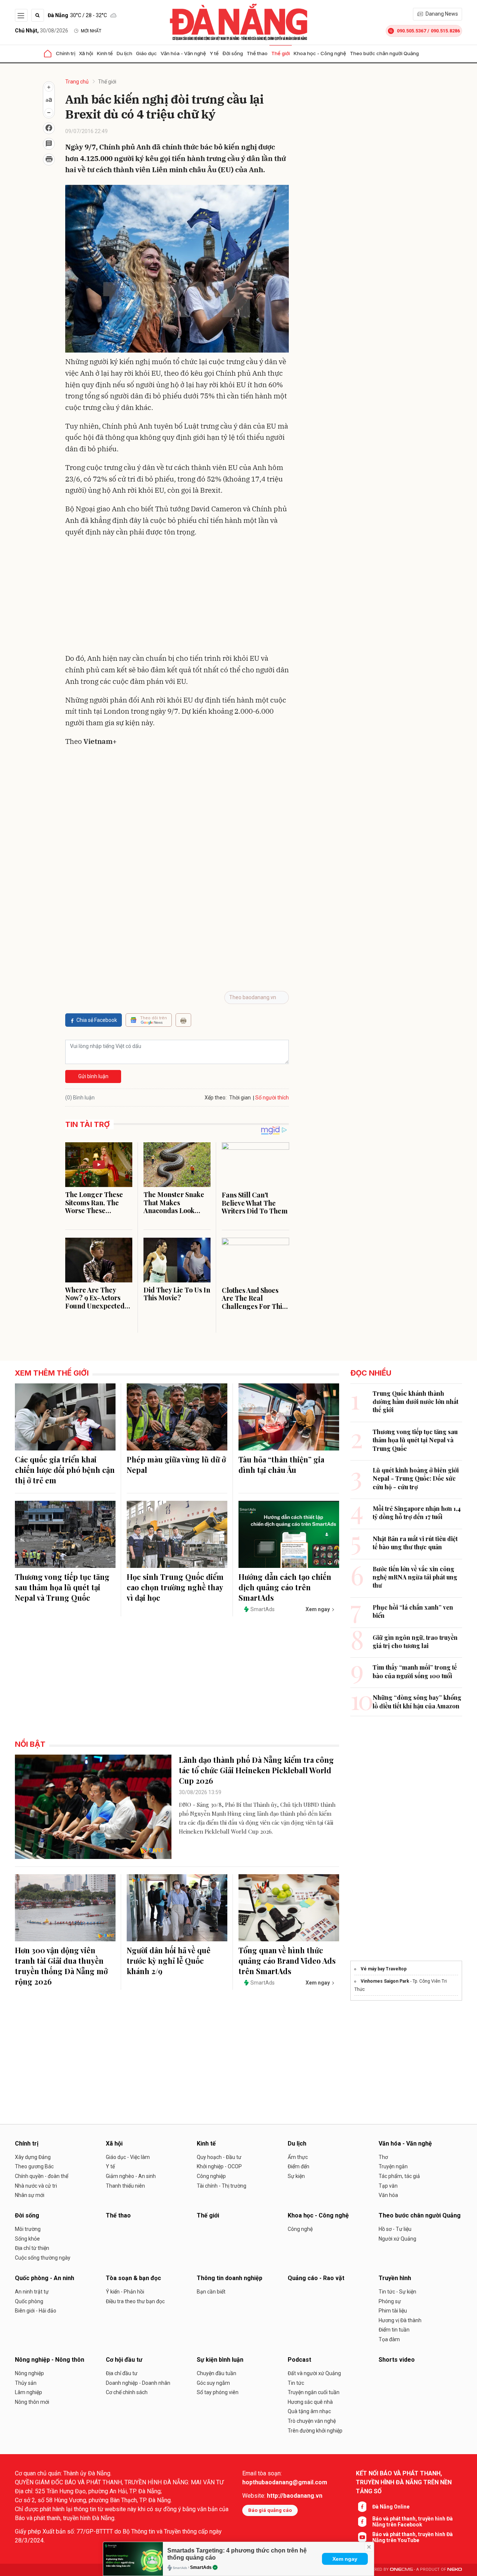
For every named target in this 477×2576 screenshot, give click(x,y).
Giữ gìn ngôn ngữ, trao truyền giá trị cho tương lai (415, 1641)
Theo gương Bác (34, 2166)
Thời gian (240, 1098)
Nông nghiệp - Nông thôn (50, 2360)
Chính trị (66, 53)
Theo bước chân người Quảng (384, 53)
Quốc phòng (29, 2301)
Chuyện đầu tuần (217, 2373)
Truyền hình (395, 2278)
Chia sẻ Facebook (97, 1020)
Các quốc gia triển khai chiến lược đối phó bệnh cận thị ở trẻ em (65, 1470)
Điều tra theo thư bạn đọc (135, 2301)
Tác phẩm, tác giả (399, 2176)
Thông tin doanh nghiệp (230, 2278)
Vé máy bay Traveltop (384, 1969)
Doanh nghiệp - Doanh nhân (138, 2383)
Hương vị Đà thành (400, 2320)
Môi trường (28, 2229)
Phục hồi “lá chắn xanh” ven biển (413, 1611)
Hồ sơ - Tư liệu (395, 2229)
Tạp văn (388, 2186)
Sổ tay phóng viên (218, 2392)
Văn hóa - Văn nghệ (183, 53)
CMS (401, 2569)
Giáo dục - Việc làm (128, 2157)
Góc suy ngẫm (213, 2383)
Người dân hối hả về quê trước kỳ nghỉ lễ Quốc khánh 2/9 (169, 1961)
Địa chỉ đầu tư (122, 2373)
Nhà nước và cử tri (36, 2186)
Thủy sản (26, 2383)
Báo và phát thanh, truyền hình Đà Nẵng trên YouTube (413, 2537)
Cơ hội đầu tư (124, 2360)
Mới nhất (91, 31)
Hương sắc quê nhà (310, 2402)
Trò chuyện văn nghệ (312, 2421)
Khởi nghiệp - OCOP (219, 2166)
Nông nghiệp (29, 2373)
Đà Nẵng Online (391, 2507)
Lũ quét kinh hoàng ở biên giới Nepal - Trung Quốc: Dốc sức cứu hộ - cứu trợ (416, 1478)
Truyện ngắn (393, 2166)
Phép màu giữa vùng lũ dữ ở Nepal (176, 1464)
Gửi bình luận (93, 1076)
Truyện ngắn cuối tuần (314, 2392)
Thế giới (281, 53)
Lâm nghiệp (29, 2392)
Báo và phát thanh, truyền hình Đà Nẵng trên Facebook (413, 2522)
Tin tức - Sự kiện (397, 2292)
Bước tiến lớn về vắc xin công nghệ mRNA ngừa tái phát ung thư (415, 1577)
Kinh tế (105, 53)
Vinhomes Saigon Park (385, 1981)
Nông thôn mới (32, 2402)
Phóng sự (390, 2301)
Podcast (299, 2360)
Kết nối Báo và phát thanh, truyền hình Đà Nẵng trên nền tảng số (404, 2482)
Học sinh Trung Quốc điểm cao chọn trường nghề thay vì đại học (175, 1587)
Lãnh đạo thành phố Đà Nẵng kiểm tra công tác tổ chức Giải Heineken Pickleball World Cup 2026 (256, 1770)
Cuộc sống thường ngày (43, 2258)
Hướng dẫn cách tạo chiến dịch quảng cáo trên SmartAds (285, 1587)
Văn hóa (388, 2195)
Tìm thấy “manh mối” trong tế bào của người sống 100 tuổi (415, 1671)
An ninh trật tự (32, 2292)
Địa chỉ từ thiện (32, 2248)
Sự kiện (296, 2176)
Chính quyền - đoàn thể (42, 2176)
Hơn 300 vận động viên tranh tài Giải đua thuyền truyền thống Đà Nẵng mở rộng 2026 (61, 1966)
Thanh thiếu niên (125, 2186)
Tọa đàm (389, 2339)
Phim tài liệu (393, 2311)
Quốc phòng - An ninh (45, 2278)
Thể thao (257, 53)
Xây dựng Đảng (33, 2157)
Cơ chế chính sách (127, 2392)
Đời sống (233, 53)
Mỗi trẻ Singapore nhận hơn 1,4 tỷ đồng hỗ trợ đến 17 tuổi (417, 1513)
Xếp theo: (216, 1098)
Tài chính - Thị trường (222, 2186)
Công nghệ (300, 2229)
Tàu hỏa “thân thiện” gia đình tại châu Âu (281, 1464)
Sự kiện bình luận (220, 2360)
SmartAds (201, 2567)
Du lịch (124, 53)
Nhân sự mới (30, 2195)
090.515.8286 (445, 31)
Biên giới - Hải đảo (36, 2311)
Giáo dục (146, 53)
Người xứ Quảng (397, 2239)
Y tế (214, 53)
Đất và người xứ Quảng (314, 2373)
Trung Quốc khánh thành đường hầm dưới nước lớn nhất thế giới (416, 1402)
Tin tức (296, 2383)
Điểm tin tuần (394, 2330)
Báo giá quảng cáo (270, 2510)
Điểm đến (298, 2166)
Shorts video (397, 2360)
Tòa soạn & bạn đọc (133, 2278)
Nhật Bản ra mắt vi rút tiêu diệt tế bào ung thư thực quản (415, 1543)
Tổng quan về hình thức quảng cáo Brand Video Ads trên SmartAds (287, 1961)
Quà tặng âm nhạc (309, 2411)
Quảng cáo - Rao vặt (316, 2278)
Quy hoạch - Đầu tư (219, 2157)
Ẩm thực (298, 2157)
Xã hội (86, 53)
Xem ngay (345, 2559)
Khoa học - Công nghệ (320, 53)
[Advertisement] (177, 597)
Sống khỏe (27, 2239)
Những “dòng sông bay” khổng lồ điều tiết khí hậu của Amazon (417, 1701)
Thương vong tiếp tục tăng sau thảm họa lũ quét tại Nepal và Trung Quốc (62, 1587)
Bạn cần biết (211, 2292)
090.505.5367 (411, 31)
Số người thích (272, 1098)
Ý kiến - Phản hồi (125, 2292)
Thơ (383, 2157)
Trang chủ (77, 82)
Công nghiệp (211, 2176)
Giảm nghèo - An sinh (131, 2176)
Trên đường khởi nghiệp (315, 2431)
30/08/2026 (42, 31)
